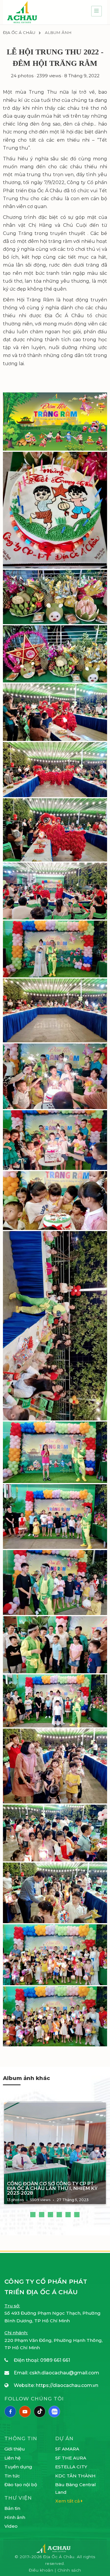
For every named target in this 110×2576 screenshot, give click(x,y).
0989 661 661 (55, 2360)
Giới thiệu (15, 2449)
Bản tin (12, 2508)
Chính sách (69, 2570)
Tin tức (12, 2476)
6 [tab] (77, 2215)
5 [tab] (68, 2215)
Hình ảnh (15, 2517)
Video (11, 2526)
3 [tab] (50, 2215)
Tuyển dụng (18, 2467)
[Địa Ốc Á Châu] (22, 12)
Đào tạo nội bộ (21, 2485)
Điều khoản (42, 2570)
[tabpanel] (55, 2155)
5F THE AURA (71, 2458)
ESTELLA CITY (71, 2467)
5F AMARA (67, 2449)
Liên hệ (12, 2458)
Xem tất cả (68, 2501)
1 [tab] (33, 2215)
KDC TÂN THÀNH (75, 2476)
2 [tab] (42, 2215)
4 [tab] (59, 2215)
